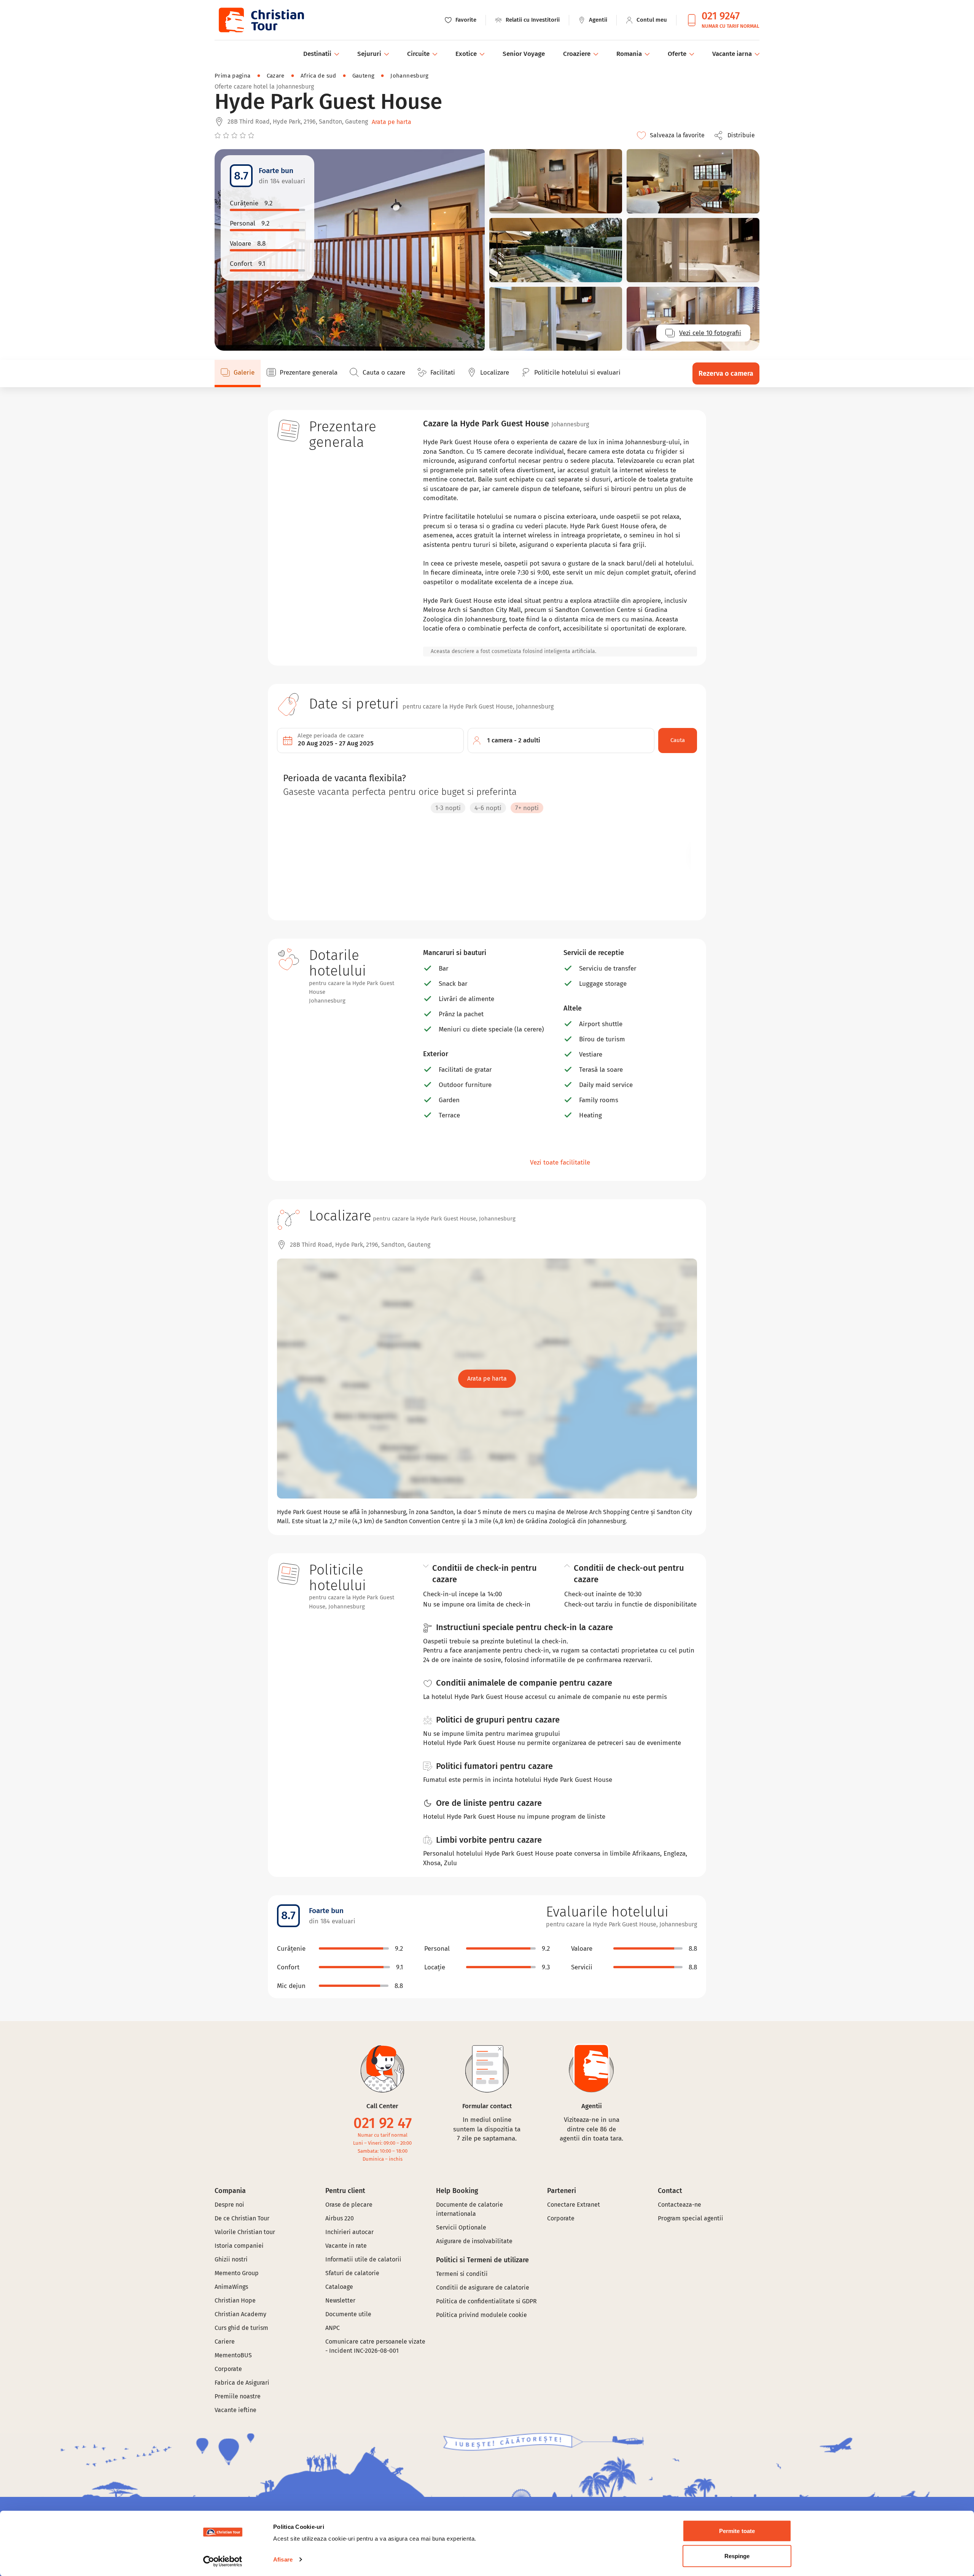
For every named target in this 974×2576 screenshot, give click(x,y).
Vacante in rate (346, 2246)
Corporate (228, 2369)
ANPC (333, 2328)
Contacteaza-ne (680, 2205)
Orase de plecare (349, 2205)
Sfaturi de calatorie (352, 2273)
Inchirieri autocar (349, 2232)
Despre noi (229, 2205)
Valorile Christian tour (245, 2232)
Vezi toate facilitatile (560, 1162)
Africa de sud (318, 76)
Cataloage (339, 2287)
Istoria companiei (239, 2246)
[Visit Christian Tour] (261, 20)
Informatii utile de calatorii (363, 2259)
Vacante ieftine (236, 2410)
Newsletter (340, 2300)
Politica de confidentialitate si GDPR (486, 2301)
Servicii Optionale (461, 2227)
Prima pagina (233, 76)
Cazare (276, 76)
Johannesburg (410, 76)
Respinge (737, 2556)
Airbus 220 (340, 2218)
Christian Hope (235, 2300)
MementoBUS (233, 2355)
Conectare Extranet (574, 2205)
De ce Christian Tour (242, 2218)
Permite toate (737, 2531)
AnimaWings (231, 2287)
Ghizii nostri (231, 2259)
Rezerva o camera (726, 373)
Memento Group (237, 2273)
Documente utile (348, 2314)
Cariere (225, 2342)
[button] (737, 135)
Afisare (283, 2559)
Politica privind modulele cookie (482, 2315)
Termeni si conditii (462, 2274)
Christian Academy (240, 2314)
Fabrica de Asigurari (242, 2383)
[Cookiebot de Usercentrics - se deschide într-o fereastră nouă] (223, 2561)
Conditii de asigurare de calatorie (483, 2288)
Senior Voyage (524, 54)
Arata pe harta (392, 122)
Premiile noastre (238, 2396)
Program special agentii (691, 2218)
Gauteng (364, 76)
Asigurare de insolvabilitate (474, 2241)
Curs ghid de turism (241, 2328)
